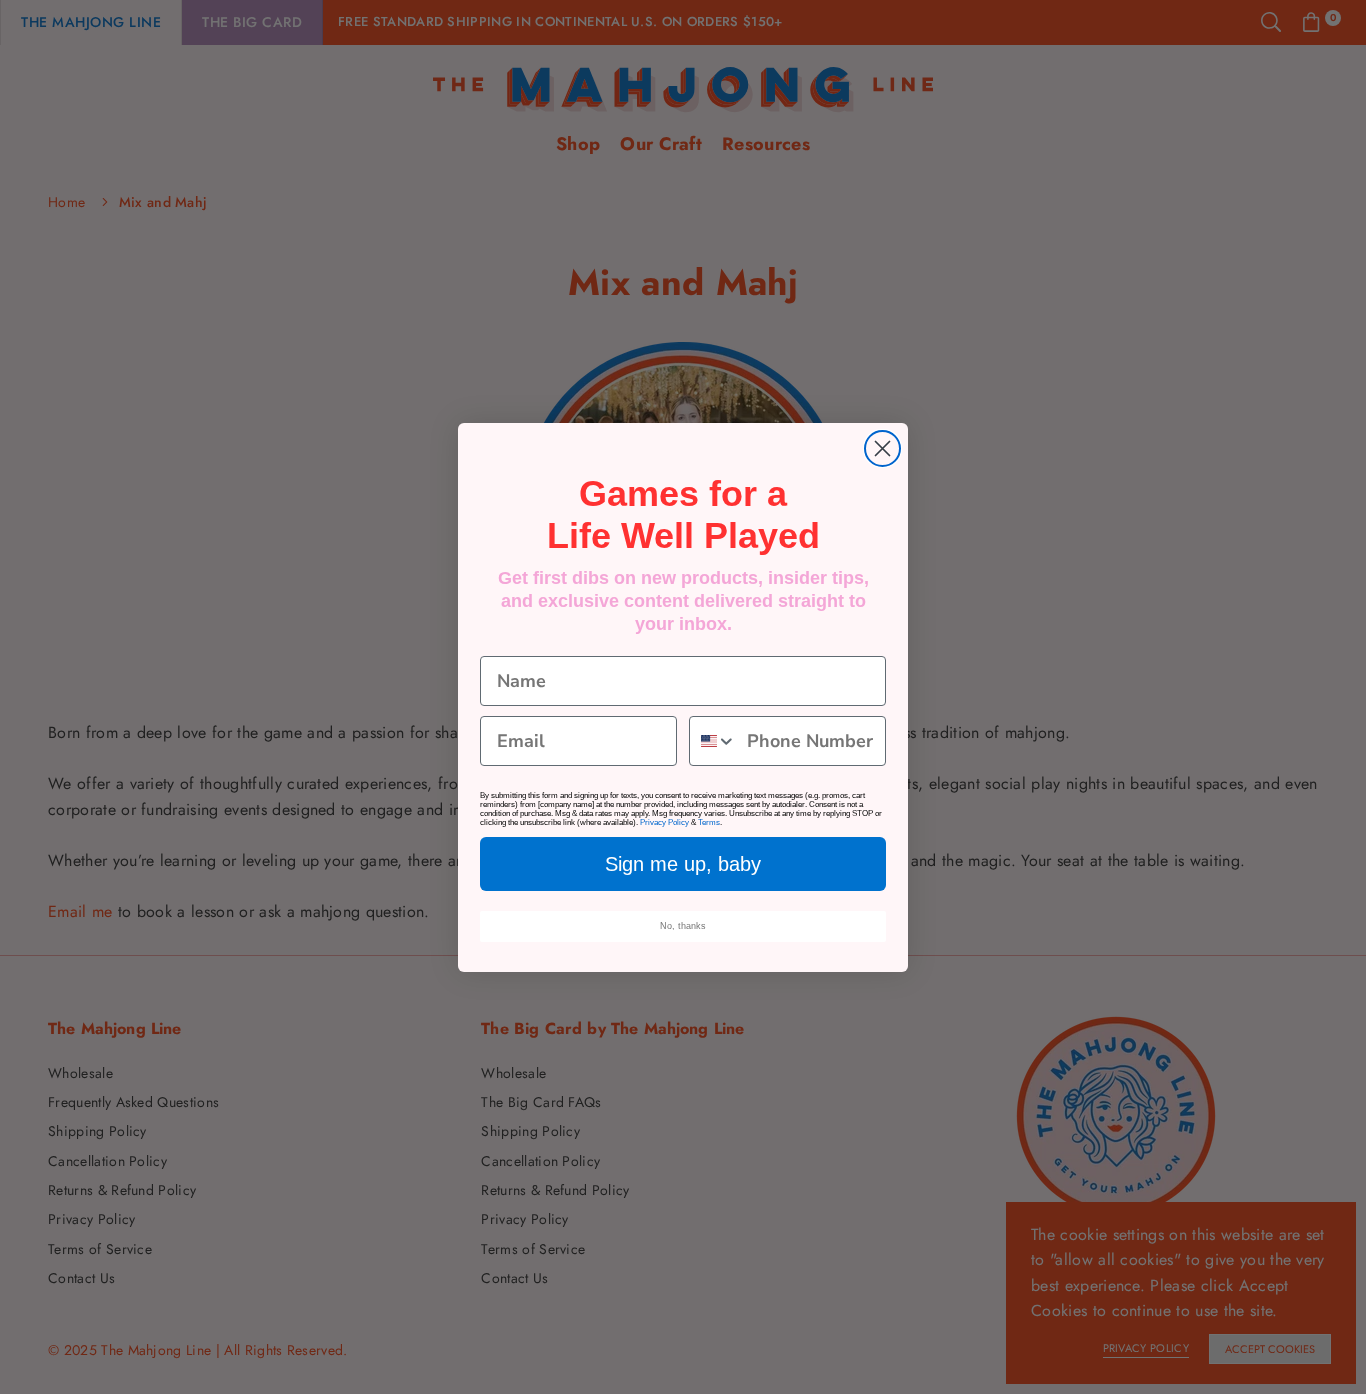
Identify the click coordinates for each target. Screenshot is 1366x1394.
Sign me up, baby (683, 864)
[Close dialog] (882, 448)
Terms (709, 822)
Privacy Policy (664, 822)
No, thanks (683, 926)
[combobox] (713, 741)
